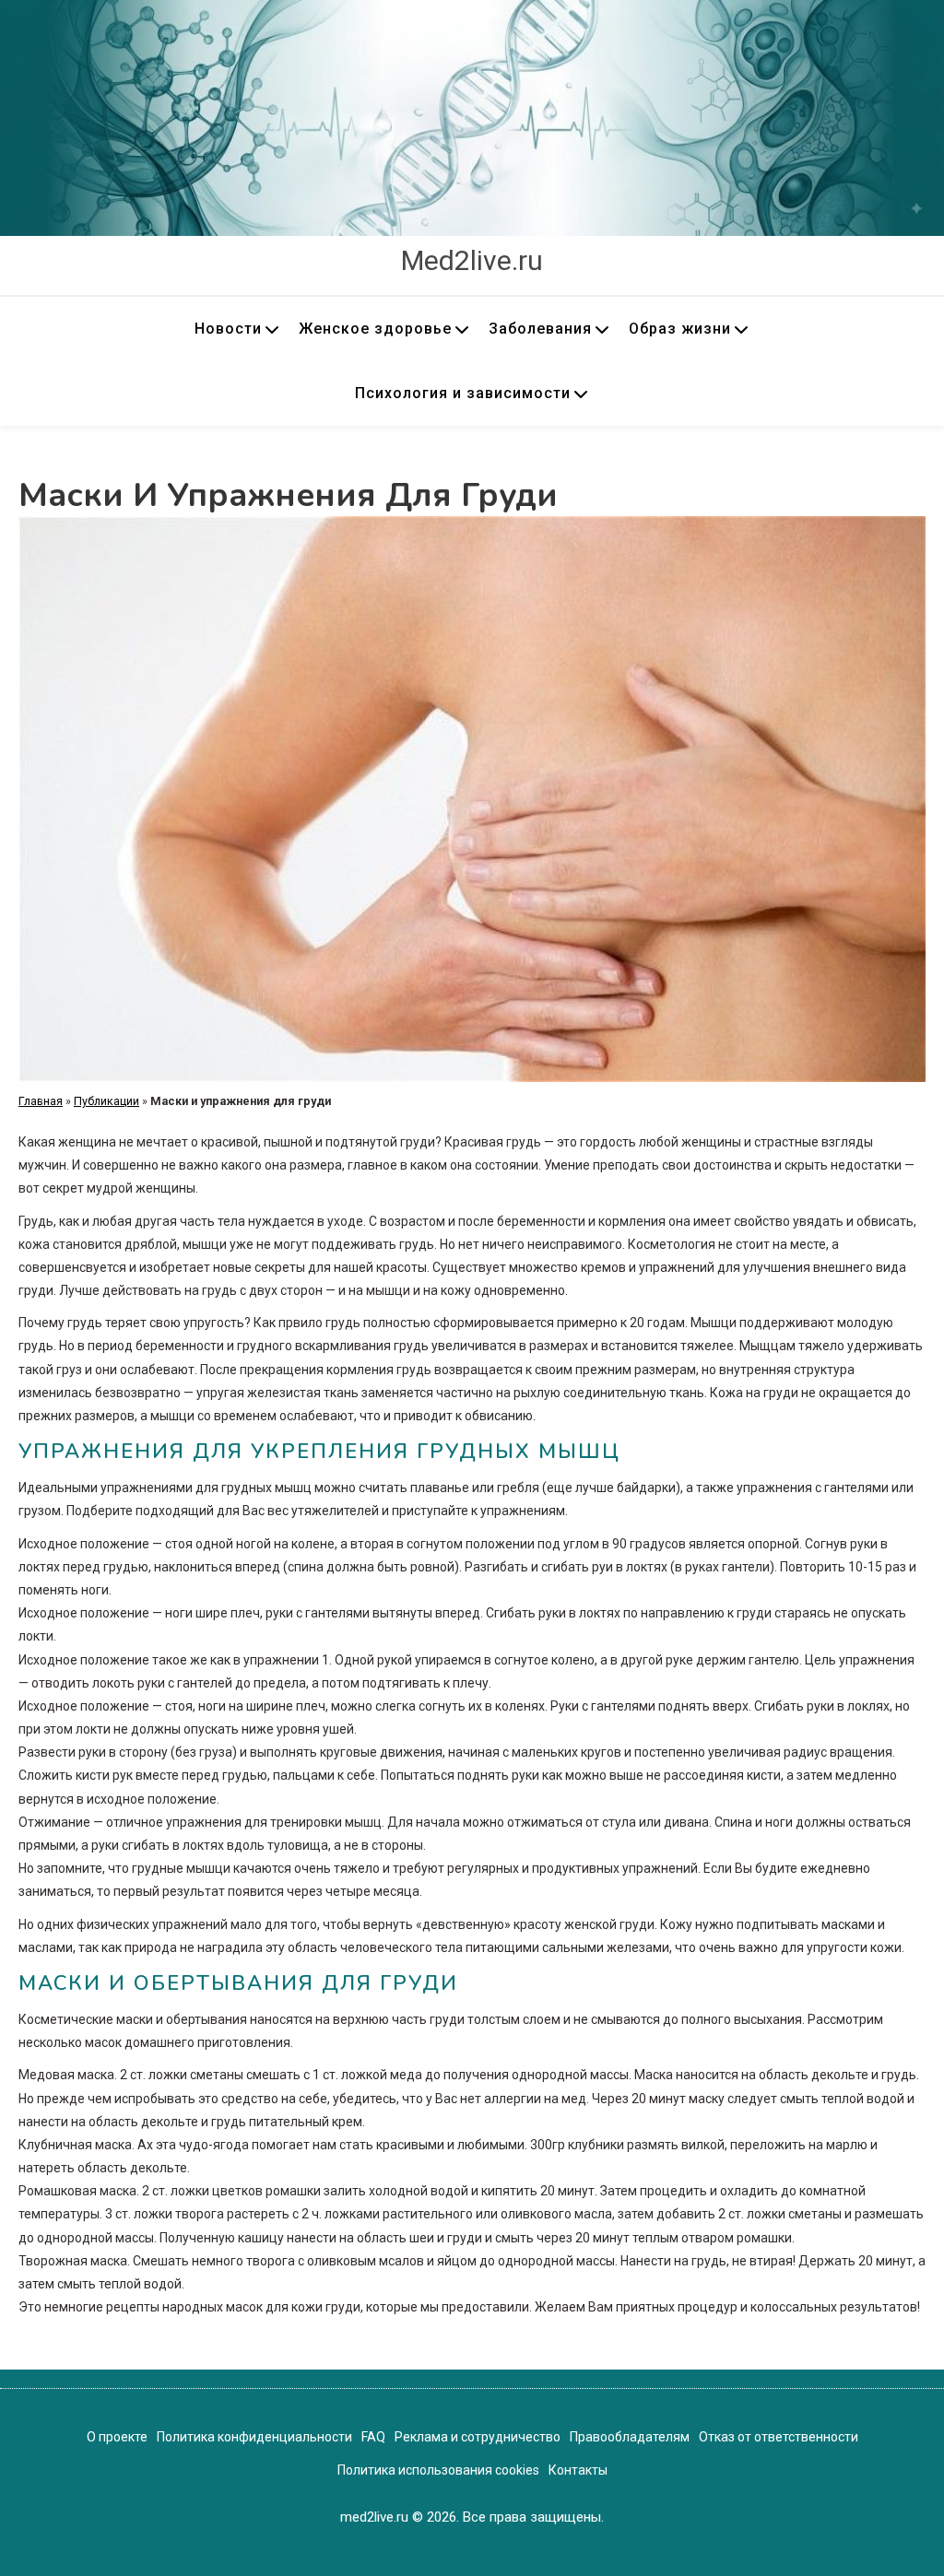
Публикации (106, 1101)
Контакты (578, 2470)
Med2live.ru (472, 260)
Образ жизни (680, 329)
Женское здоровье (375, 329)
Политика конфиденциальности (254, 2437)
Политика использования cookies (438, 2470)
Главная (41, 1101)
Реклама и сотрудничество (478, 2437)
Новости (228, 329)
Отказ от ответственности (779, 2437)
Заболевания (540, 329)
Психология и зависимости (463, 393)
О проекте (117, 2437)
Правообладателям (630, 2437)
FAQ (373, 2437)
